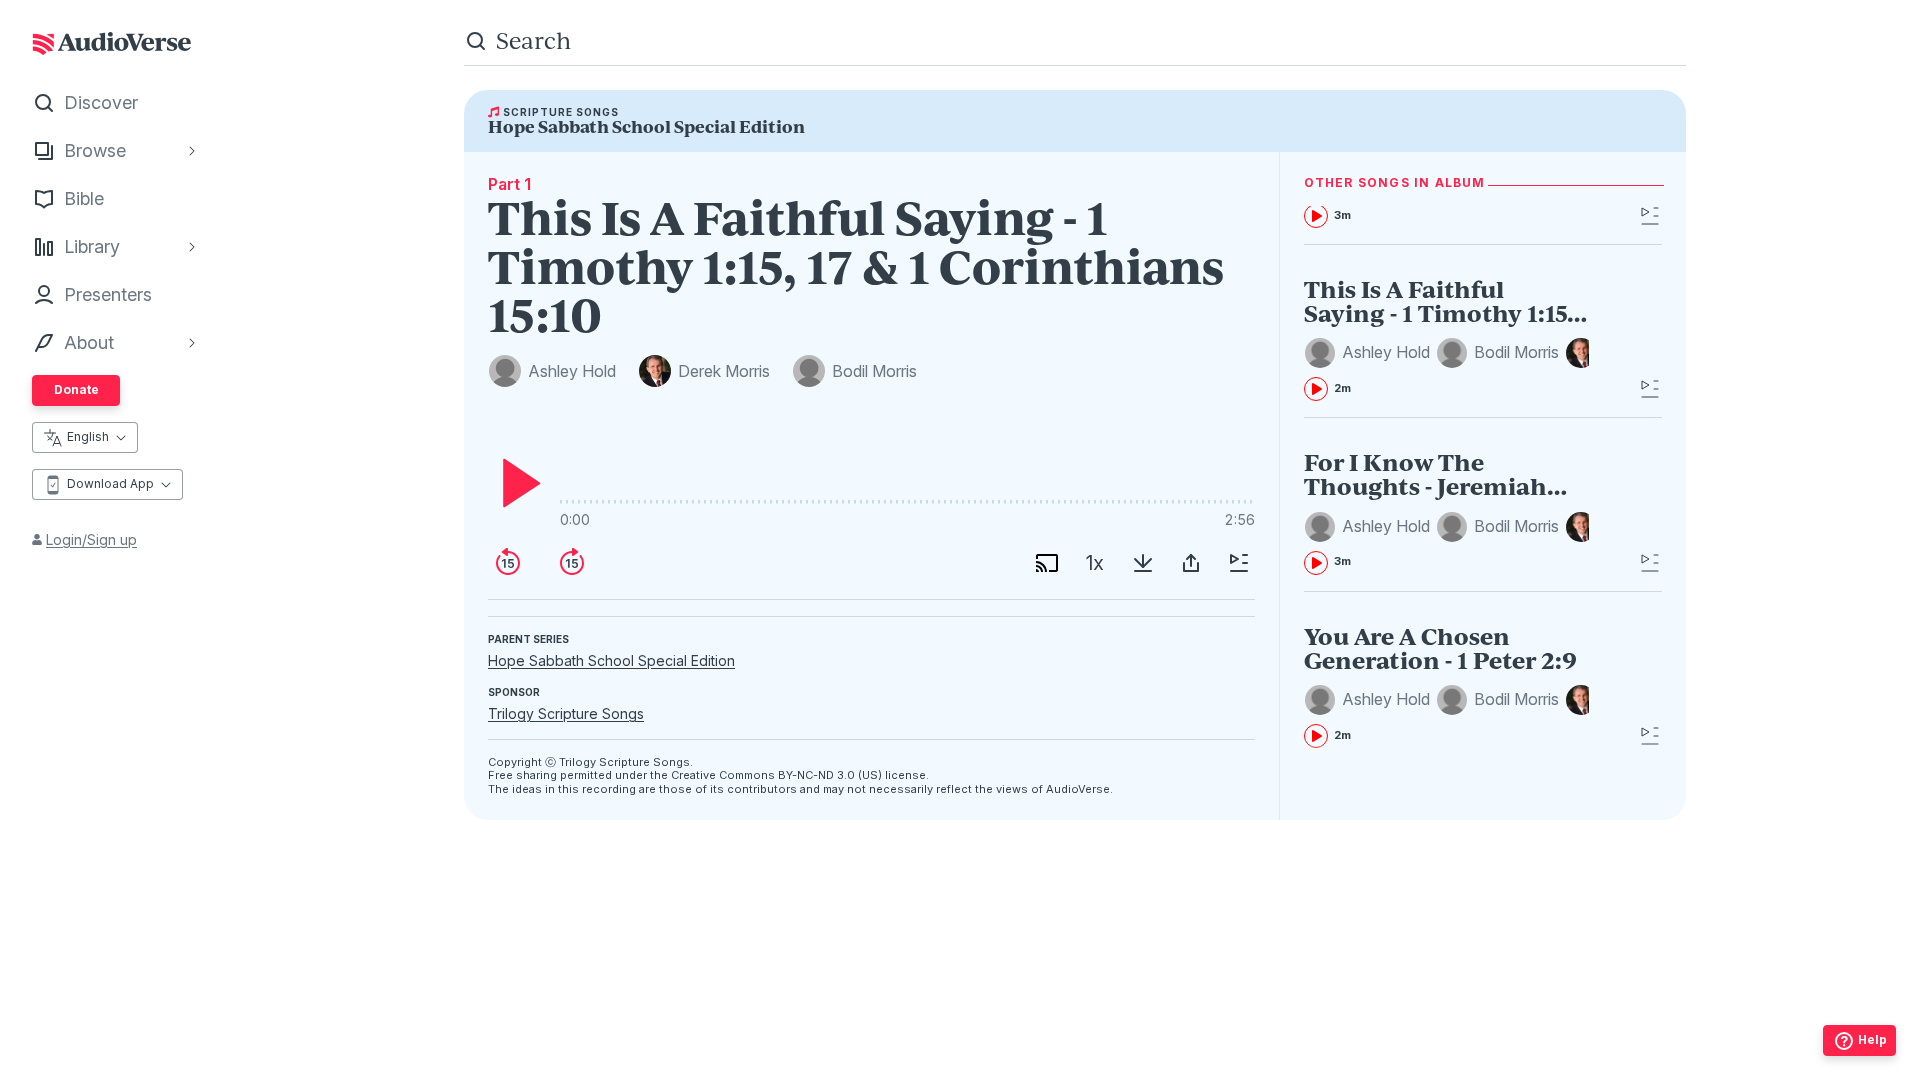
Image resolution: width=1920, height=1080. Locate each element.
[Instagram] (1031, 1021)
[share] (1191, 563)
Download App (110, 483)
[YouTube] (1119, 1021)
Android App (1144, 1061)
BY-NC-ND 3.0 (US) (830, 775)
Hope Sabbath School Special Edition (611, 660)
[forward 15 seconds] (572, 563)
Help (1872, 1039)
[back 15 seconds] (508, 563)
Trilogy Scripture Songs (566, 713)
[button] (1370, 353)
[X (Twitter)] (1075, 1021)
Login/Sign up (91, 539)
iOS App (1016, 1061)
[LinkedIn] (1163, 1021)
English (88, 436)
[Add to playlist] (1239, 563)
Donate (76, 389)
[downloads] (1143, 563)
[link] (1446, 339)
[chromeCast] (1047, 563)
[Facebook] (987, 1021)
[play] (516, 483)
